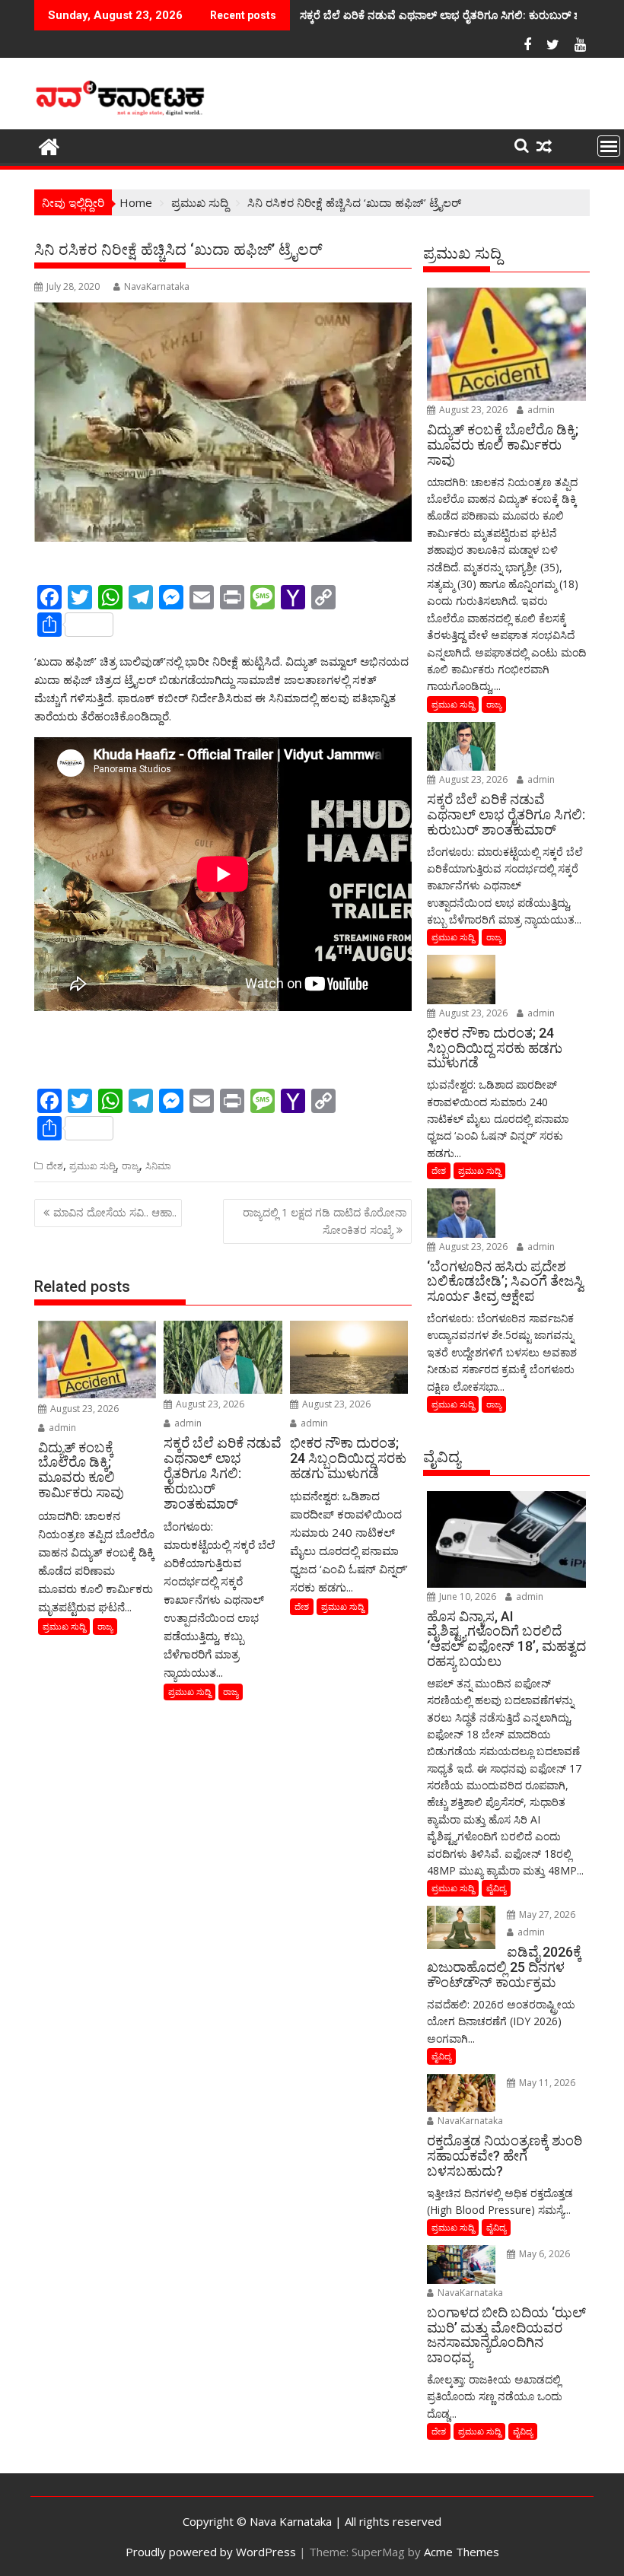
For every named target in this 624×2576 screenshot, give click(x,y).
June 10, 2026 (466, 1596)
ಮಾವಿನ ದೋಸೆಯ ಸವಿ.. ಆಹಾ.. (115, 1212)
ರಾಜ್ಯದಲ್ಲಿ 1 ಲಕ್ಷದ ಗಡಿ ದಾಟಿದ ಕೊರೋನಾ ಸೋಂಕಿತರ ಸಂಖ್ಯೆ (325, 1221)
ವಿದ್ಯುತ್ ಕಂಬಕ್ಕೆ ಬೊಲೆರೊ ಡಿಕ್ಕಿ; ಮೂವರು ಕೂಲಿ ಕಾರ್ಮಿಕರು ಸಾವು (428, 15)
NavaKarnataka (157, 286)
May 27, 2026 (546, 1915)
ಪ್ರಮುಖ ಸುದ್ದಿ (92, 1166)
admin (61, 1428)
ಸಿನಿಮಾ (158, 1166)
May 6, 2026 (543, 2254)
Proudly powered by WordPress (211, 2552)
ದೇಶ (55, 1166)
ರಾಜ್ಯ (131, 1166)
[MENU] (609, 146)
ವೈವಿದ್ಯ (496, 1888)
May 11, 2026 (546, 2083)
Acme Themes (462, 2552)
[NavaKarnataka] (49, 145)
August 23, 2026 (83, 1409)
